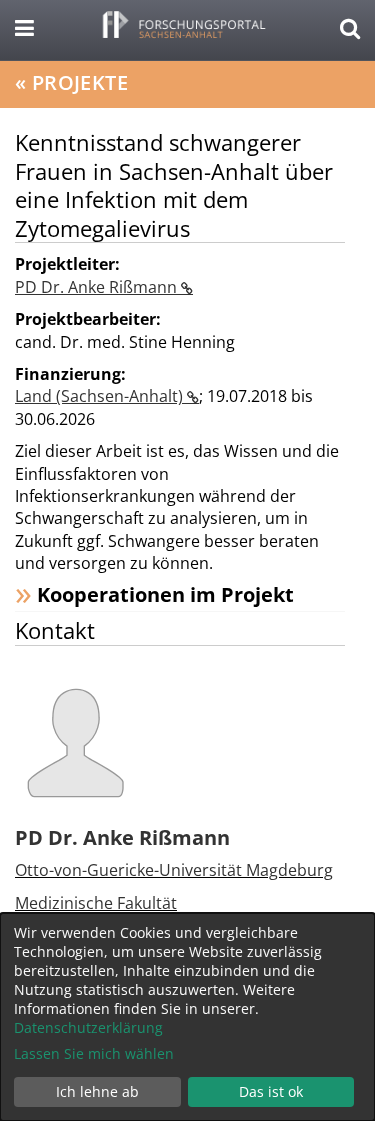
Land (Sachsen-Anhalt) (101, 396)
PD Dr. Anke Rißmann (98, 287)
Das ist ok (271, 1091)
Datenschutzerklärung (88, 1027)
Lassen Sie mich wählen (94, 1053)
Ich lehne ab (97, 1091)
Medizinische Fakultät (96, 903)
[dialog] (187, 1017)
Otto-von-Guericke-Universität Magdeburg (174, 870)
